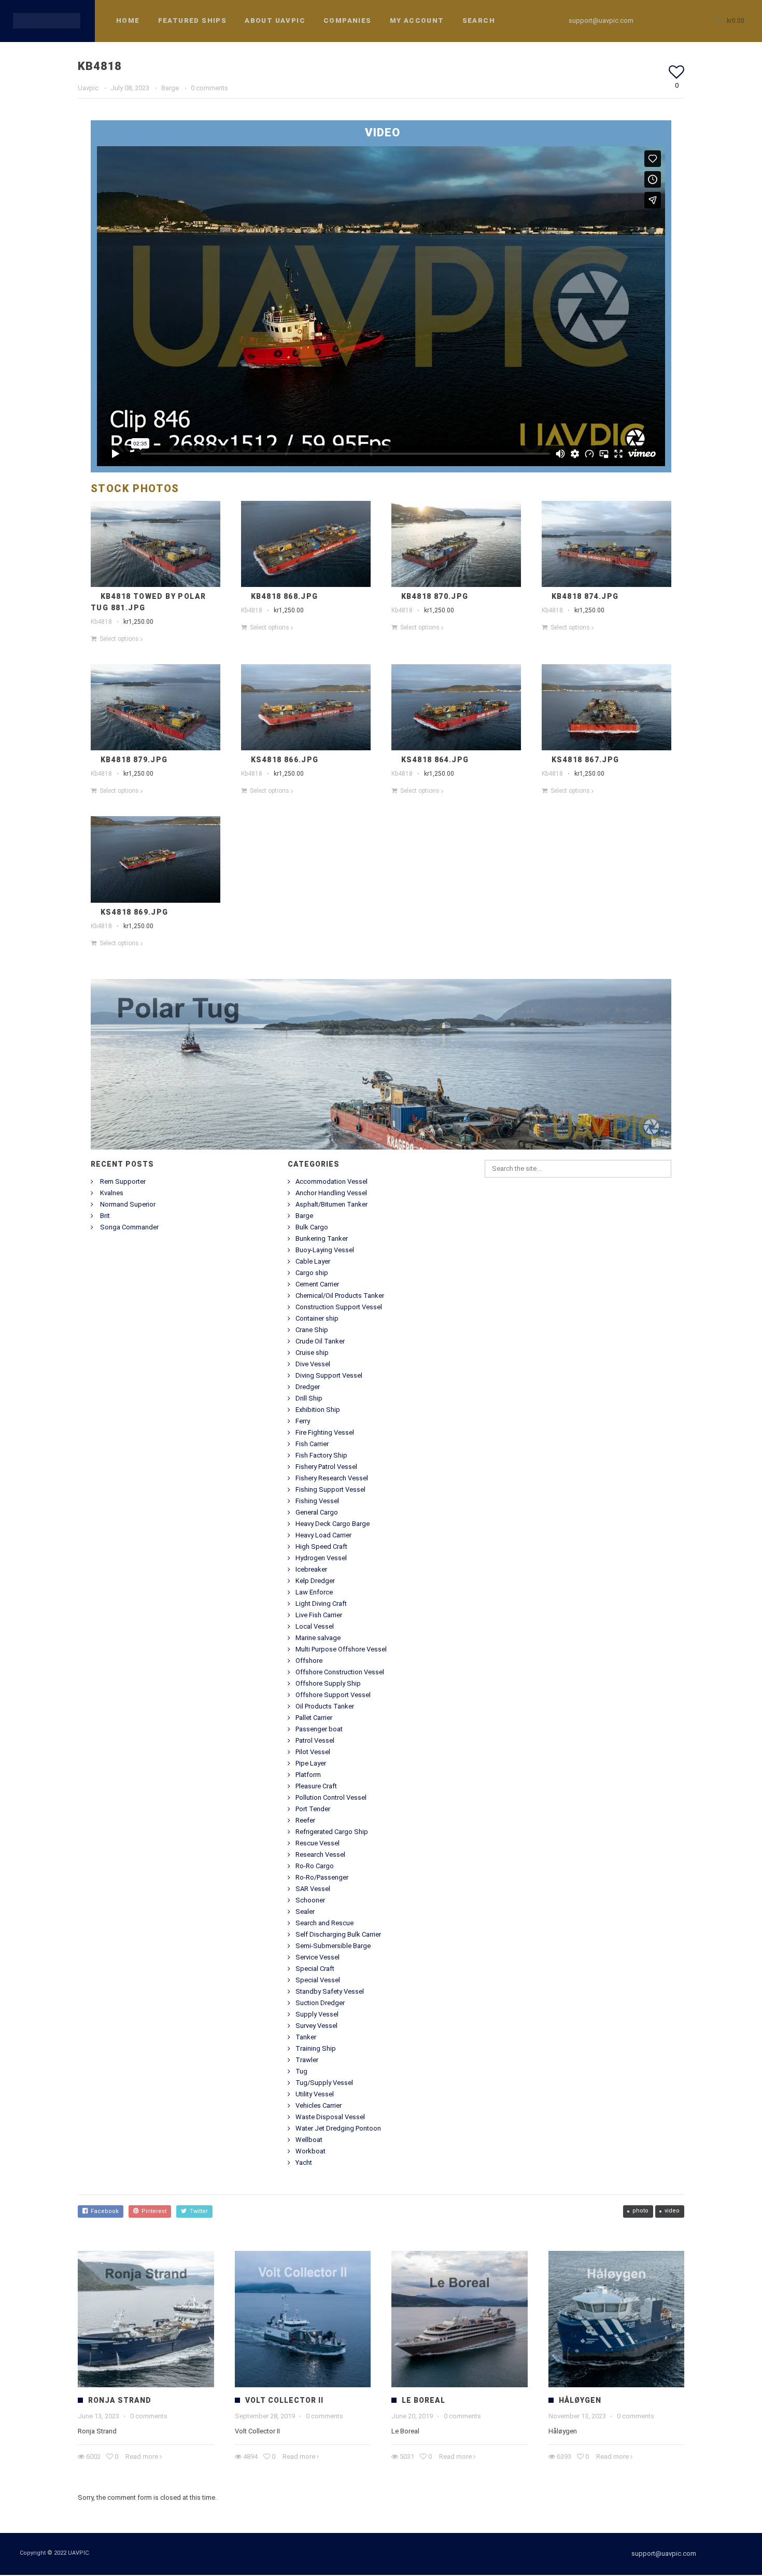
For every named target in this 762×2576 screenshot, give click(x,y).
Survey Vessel (316, 2027)
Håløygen (580, 2401)
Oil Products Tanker (325, 1707)
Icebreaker (311, 1570)
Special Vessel (318, 1981)
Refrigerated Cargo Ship (332, 1833)
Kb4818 (101, 623)
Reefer (305, 1821)
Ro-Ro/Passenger (322, 1878)
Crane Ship (312, 1331)
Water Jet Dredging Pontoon (338, 2129)
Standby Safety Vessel (330, 1992)
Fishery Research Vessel (332, 1479)
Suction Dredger (320, 2004)
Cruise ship (312, 1354)
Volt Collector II (284, 2401)
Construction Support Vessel (339, 1308)
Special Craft (315, 1970)
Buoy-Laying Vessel (325, 1251)
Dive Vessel (313, 1365)
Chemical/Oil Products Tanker (340, 1297)
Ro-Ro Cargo (315, 1867)
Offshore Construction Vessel (340, 1673)
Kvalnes (112, 1194)
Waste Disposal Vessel (330, 2118)
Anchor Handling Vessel (331, 1194)
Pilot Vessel (313, 1753)
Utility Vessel (315, 2095)
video (672, 2212)
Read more (142, 2458)
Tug (301, 2072)
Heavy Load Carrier (323, 1536)
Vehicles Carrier (319, 2106)
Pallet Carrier (314, 1719)
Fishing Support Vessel (330, 1490)
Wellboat (309, 2141)
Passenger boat (319, 1730)
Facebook (103, 2212)
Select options (119, 640)
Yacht (304, 2164)
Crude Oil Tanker (320, 1342)
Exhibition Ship (318, 1411)
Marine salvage (318, 1639)
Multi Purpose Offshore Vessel (341, 1650)
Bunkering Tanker (322, 1240)
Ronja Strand (120, 2401)
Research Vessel (320, 1856)
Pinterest (152, 2212)
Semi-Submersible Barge (333, 1947)
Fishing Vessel (317, 1502)
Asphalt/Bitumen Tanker (331, 1205)
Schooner (310, 1901)
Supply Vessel (317, 2015)
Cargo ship (312, 1274)
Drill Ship (309, 1399)
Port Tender (313, 1810)
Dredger (308, 1388)
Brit (105, 1217)
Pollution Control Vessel (331, 1798)
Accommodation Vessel (331, 1182)
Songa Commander (129, 1228)
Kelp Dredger (315, 1582)
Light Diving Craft (321, 1605)
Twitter (197, 2212)
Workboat (311, 2152)
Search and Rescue (324, 1924)
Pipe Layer (311, 1764)
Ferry (303, 1422)
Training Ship (316, 2049)
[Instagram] (677, 21)
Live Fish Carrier (319, 1616)
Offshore (309, 1662)
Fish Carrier (312, 1445)
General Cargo (317, 1513)
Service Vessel (317, 1958)
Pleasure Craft (316, 1787)
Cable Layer (313, 1262)
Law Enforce (314, 1593)
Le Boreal (424, 2401)
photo (640, 2212)
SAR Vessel (313, 1890)
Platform (308, 1776)
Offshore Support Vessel (333, 1696)
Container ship (317, 1319)
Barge (170, 89)
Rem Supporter (123, 1182)
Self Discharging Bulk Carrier (338, 1935)
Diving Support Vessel (329, 1376)
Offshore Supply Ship (328, 1684)
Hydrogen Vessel (321, 1559)
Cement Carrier (317, 1285)
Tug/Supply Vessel (324, 2084)
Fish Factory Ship (321, 1456)
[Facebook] (658, 21)
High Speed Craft (321, 1548)
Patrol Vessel (315, 1741)
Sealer (305, 1913)
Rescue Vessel (317, 1844)
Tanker (306, 2038)
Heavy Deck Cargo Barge (333, 1525)
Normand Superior (128, 1205)
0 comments (209, 89)
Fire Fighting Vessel (325, 1433)
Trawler (307, 2061)
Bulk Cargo (312, 1228)
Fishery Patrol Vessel (326, 1468)
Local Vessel (315, 1627)
